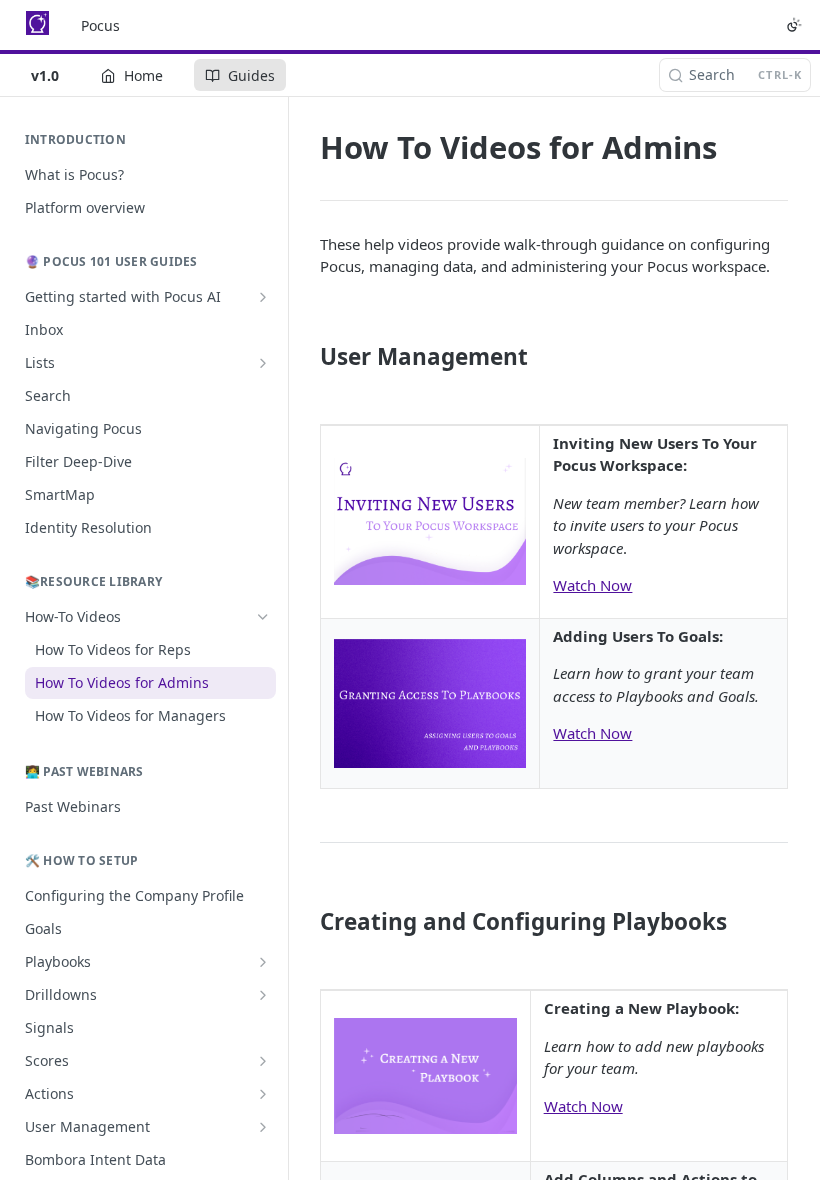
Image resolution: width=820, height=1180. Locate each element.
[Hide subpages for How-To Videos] (263, 617)
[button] (430, 520)
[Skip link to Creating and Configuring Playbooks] (306, 922)
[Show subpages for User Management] (263, 1127)
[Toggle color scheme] (794, 25)
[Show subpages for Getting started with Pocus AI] (263, 297)
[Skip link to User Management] (306, 357)
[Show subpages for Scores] (263, 1061)
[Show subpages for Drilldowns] (263, 995)
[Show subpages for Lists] (263, 363)
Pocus (100, 25)
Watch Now (592, 585)
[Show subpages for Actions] (263, 1094)
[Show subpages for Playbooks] (263, 962)
